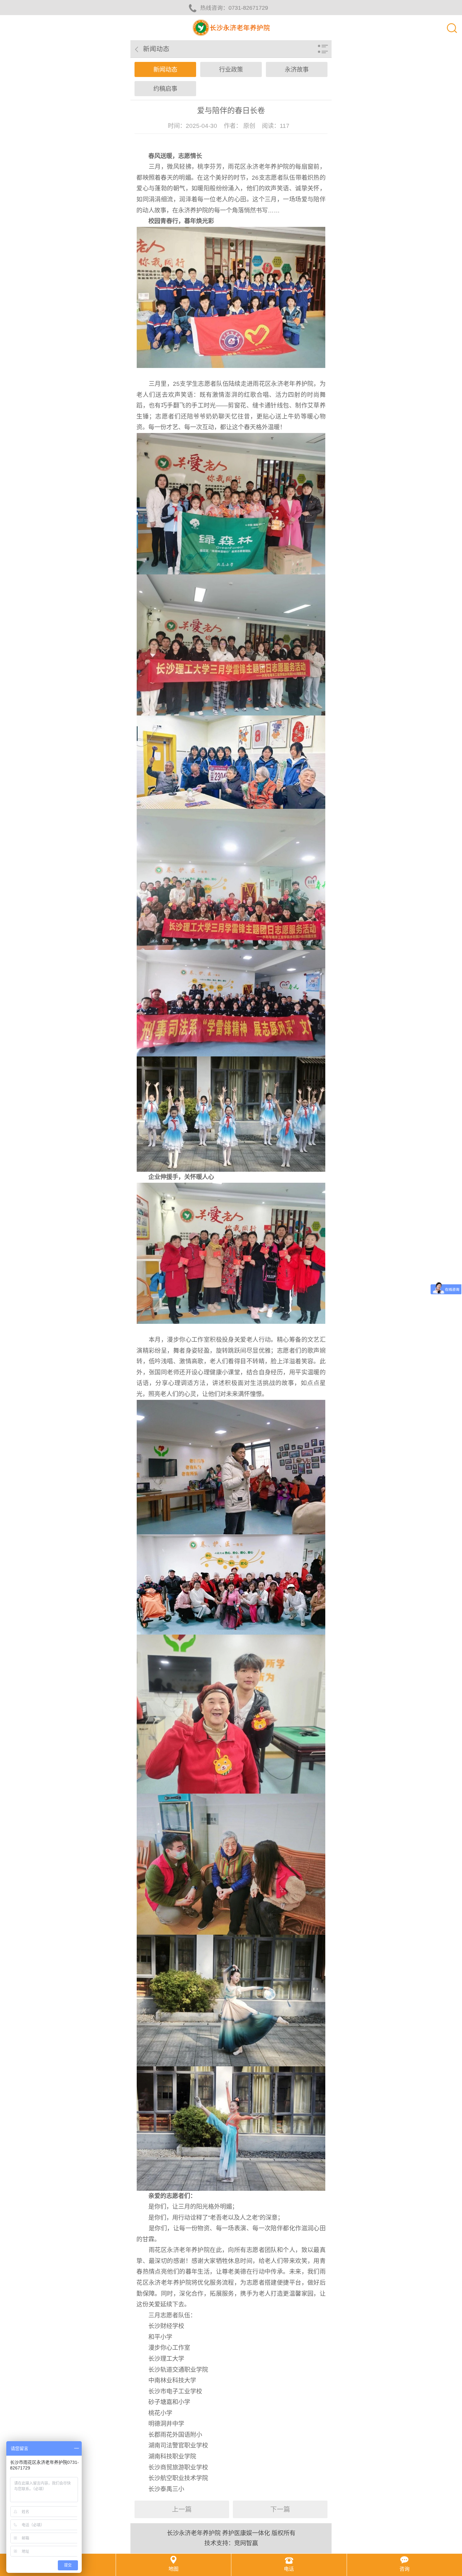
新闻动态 (165, 70)
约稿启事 (165, 89)
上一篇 (182, 2509)
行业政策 (231, 70)
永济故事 (297, 70)
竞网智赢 (246, 2543)
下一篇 (280, 2509)
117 (285, 126)
